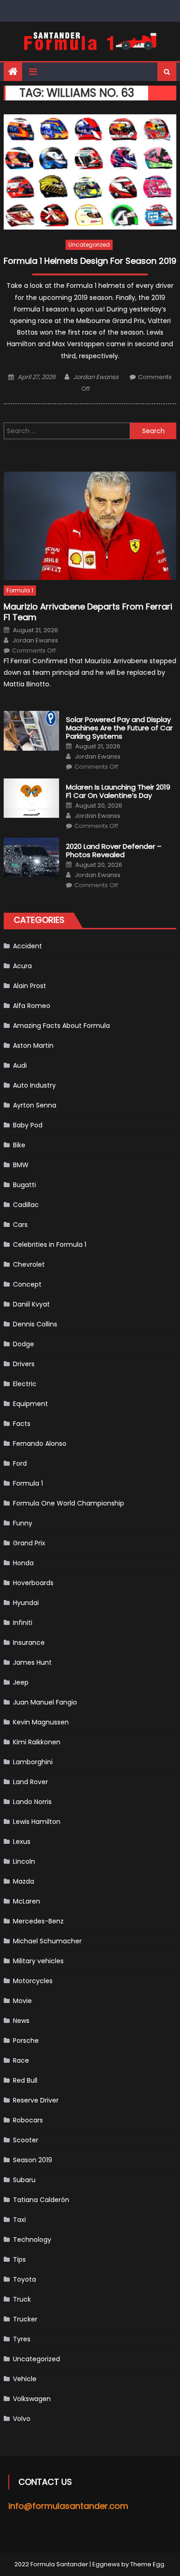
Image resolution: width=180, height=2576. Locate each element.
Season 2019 (33, 2160)
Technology (32, 2240)
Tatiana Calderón (41, 2200)
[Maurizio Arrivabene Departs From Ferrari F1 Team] (90, 526)
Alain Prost (30, 986)
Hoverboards (33, 1583)
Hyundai (26, 1603)
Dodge (24, 1344)
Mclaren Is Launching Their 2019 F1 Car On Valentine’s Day (118, 791)
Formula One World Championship (69, 1503)
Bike (19, 1145)
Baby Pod (28, 1125)
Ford (20, 1463)
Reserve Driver (36, 2100)
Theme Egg (147, 2564)
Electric (25, 1384)
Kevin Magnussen (41, 1722)
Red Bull (25, 2080)
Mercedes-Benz (38, 1921)
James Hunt (32, 1662)
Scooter (26, 2140)
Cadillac (26, 1205)
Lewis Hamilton (37, 1822)
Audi (20, 1065)
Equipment (30, 1404)
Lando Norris (32, 1802)
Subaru (24, 2180)
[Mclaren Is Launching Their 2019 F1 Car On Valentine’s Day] (31, 798)
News (21, 2021)
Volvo (22, 2419)
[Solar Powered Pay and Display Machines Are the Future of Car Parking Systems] (31, 731)
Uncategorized (89, 245)
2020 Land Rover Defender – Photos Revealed (114, 851)
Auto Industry (34, 1085)
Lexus (22, 1842)
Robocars (28, 2120)
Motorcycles (33, 1981)
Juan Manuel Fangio (45, 1702)
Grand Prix (29, 1543)
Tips (19, 2259)
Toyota (24, 2279)
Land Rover (30, 1782)
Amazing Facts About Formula (61, 1026)
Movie (22, 2001)
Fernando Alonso (40, 1444)
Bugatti (24, 1185)
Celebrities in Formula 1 (50, 1244)
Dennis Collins (35, 1324)
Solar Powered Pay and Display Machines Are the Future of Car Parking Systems (119, 728)
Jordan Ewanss (96, 377)
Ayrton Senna (35, 1105)
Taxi (19, 2220)
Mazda (24, 1881)
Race (21, 2060)
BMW (21, 1165)
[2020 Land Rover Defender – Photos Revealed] (31, 858)
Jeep (21, 1682)
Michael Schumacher (47, 1941)
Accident (27, 946)
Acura (22, 966)
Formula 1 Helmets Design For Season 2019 (90, 261)
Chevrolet (29, 1264)
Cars (20, 1225)
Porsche (26, 2041)
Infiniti (23, 1623)
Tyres (22, 2339)
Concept (27, 1284)
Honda (23, 1563)
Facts (22, 1424)
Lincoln (24, 1861)
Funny (23, 1523)
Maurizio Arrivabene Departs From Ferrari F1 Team (88, 612)
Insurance (29, 1643)
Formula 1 (20, 590)
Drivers (24, 1364)
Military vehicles (38, 1961)
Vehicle (25, 2379)
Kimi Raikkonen (37, 1742)
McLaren (27, 1901)
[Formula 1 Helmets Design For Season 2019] (90, 172)
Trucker (25, 2319)
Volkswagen (32, 2399)
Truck (22, 2299)
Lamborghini (33, 1762)
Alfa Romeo (32, 1006)
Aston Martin (33, 1045)
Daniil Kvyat (31, 1304)
